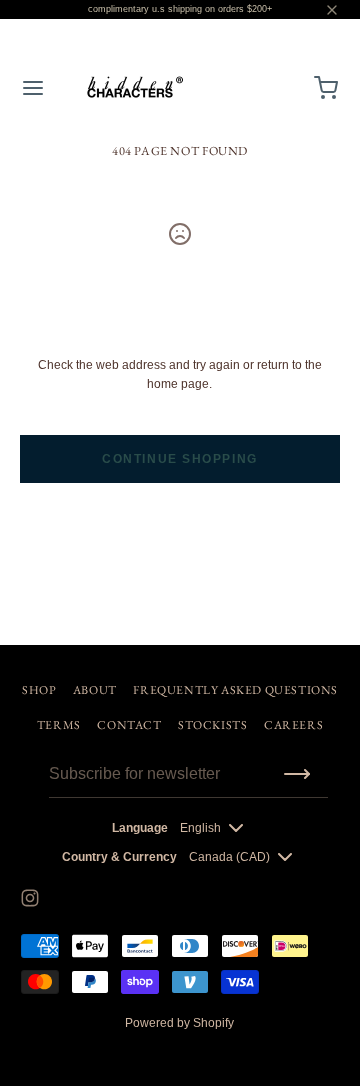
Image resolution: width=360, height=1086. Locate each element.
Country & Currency (119, 857)
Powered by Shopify (179, 1023)
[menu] (33, 88)
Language (140, 828)
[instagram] (30, 898)
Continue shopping (180, 459)
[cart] (327, 88)
